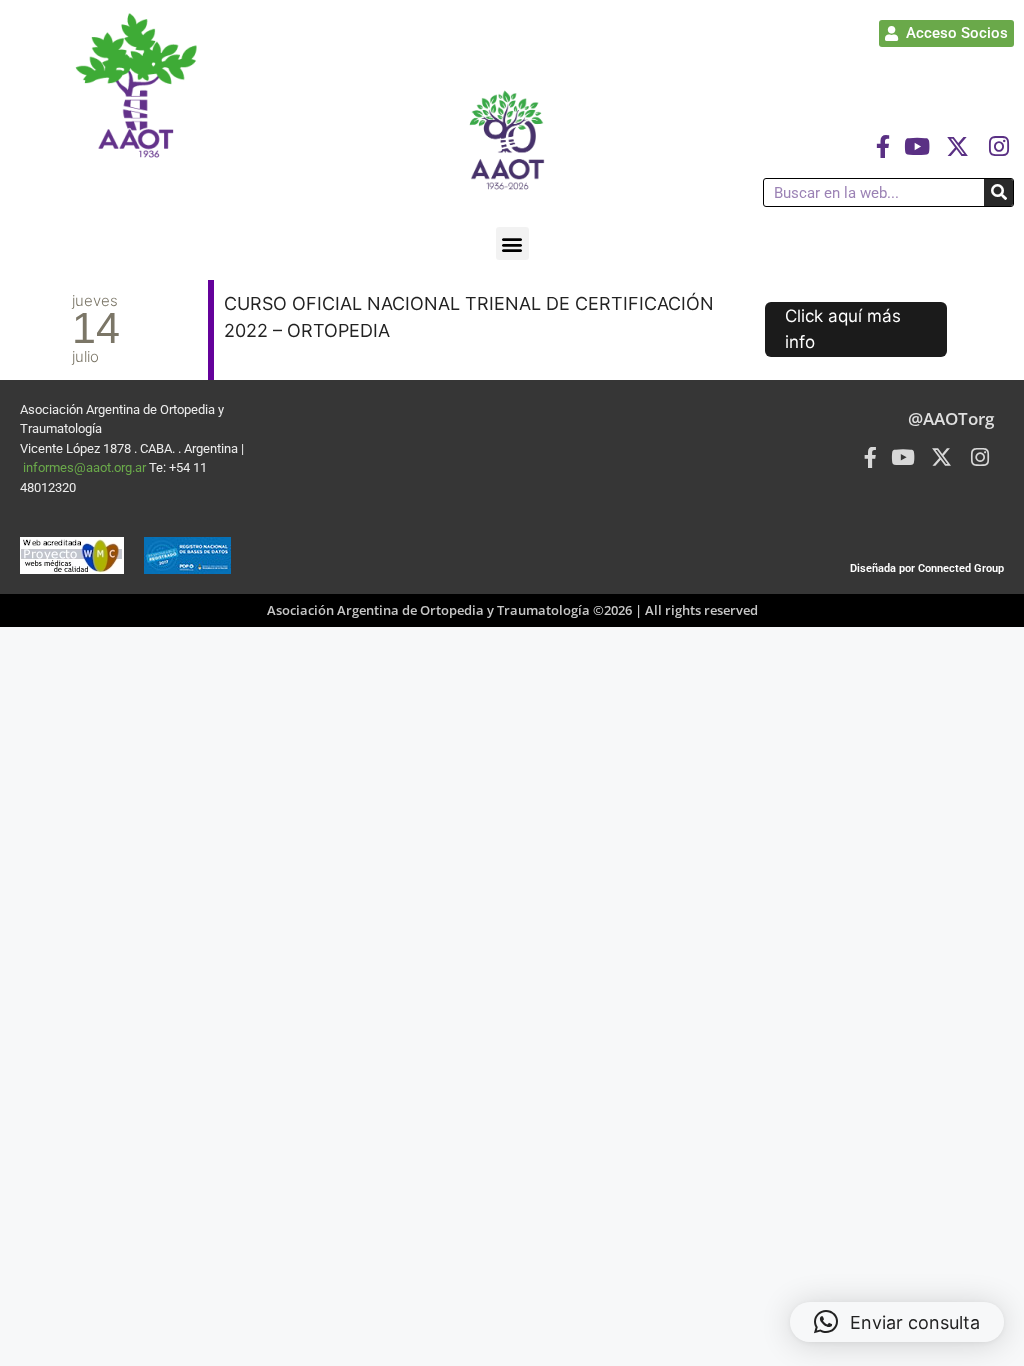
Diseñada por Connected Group (927, 568)
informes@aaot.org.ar (86, 467)
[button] (512, 243)
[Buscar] (998, 192)
